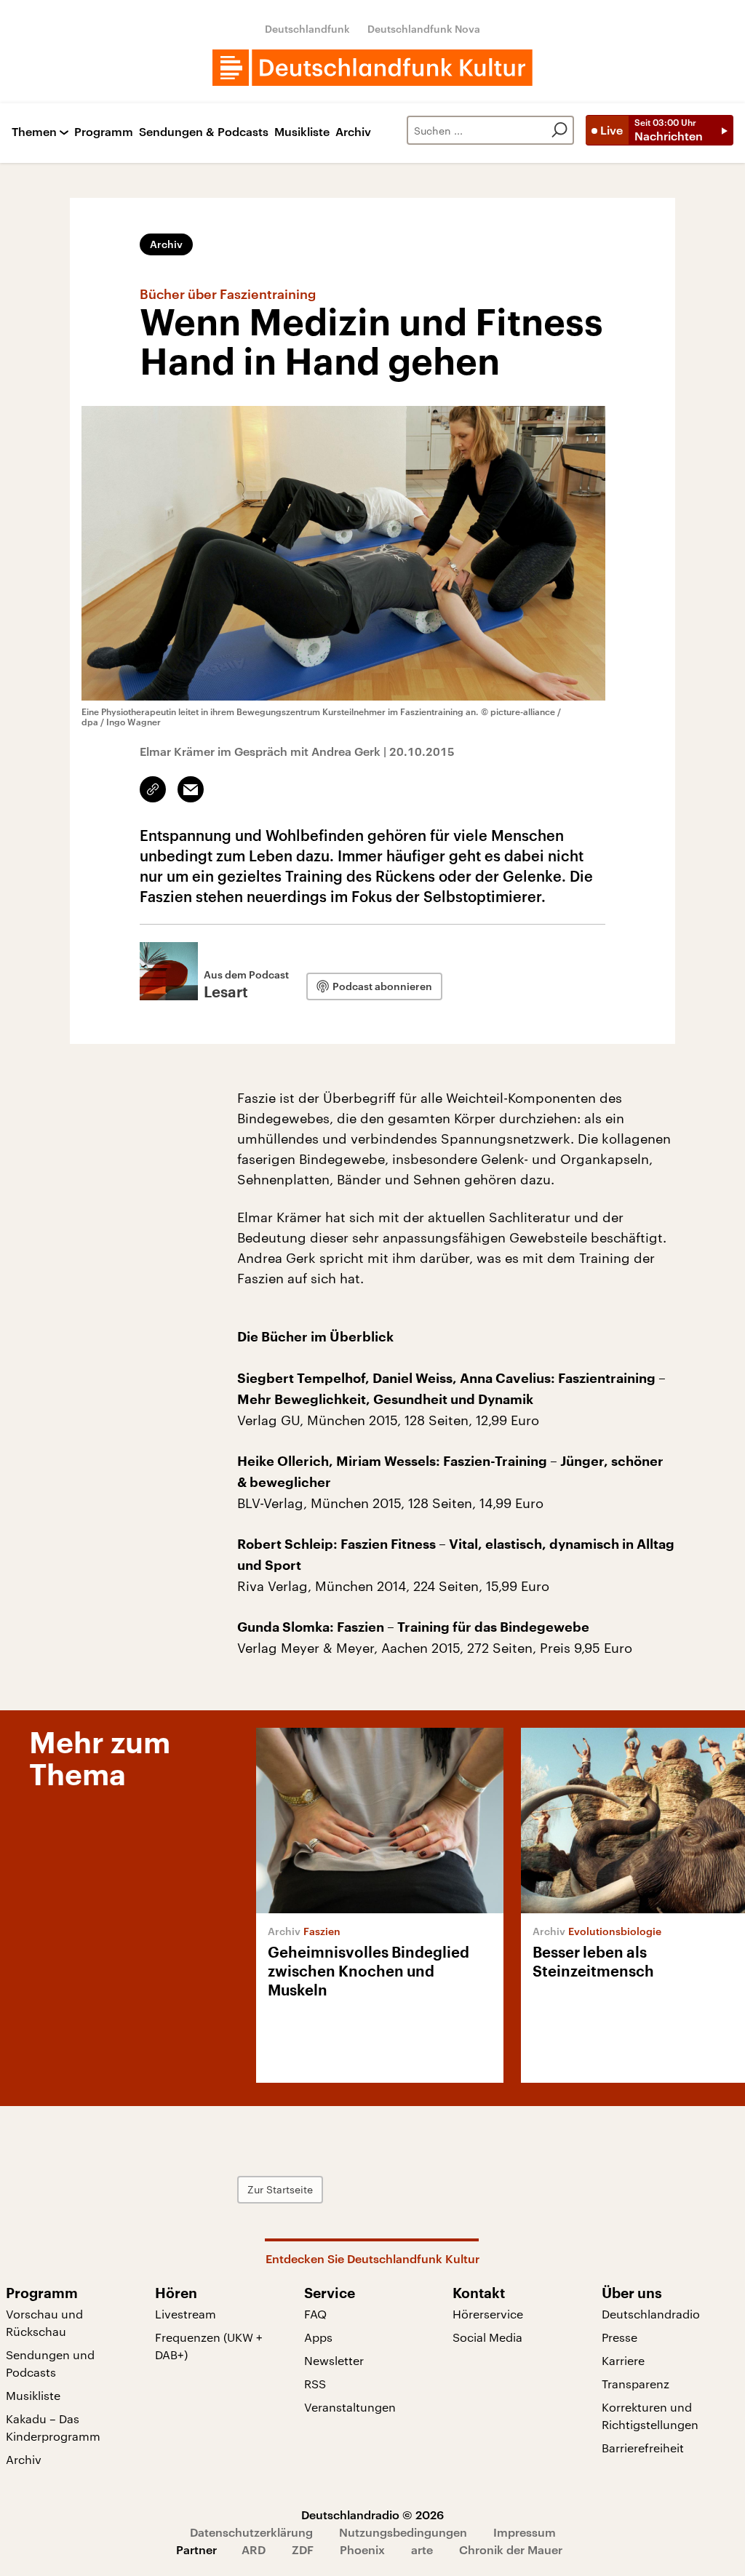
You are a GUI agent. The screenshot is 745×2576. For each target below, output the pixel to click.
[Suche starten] (559, 130)
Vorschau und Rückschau (44, 2322)
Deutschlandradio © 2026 (372, 2515)
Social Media (487, 2337)
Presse (619, 2337)
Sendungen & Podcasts (204, 132)
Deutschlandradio (651, 2314)
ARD (254, 2549)
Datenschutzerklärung (251, 2532)
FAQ (315, 2314)
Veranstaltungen (350, 2407)
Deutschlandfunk (307, 29)
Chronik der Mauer (511, 2549)
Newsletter (334, 2360)
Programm (104, 132)
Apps (318, 2337)
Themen (34, 132)
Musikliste (302, 132)
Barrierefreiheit (643, 2448)
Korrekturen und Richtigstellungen (650, 2416)
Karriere (623, 2360)
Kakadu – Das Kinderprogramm (53, 2427)
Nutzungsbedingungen (403, 2532)
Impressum (525, 2532)
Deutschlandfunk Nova (424, 29)
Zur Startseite (280, 2189)
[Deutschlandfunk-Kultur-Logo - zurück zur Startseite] (372, 68)
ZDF (303, 2549)
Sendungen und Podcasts (50, 2363)
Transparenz (636, 2384)
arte (422, 2549)
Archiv (353, 132)
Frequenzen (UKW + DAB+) (209, 2346)
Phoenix (362, 2549)
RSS (315, 2384)
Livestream (186, 2314)
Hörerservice (488, 2314)
